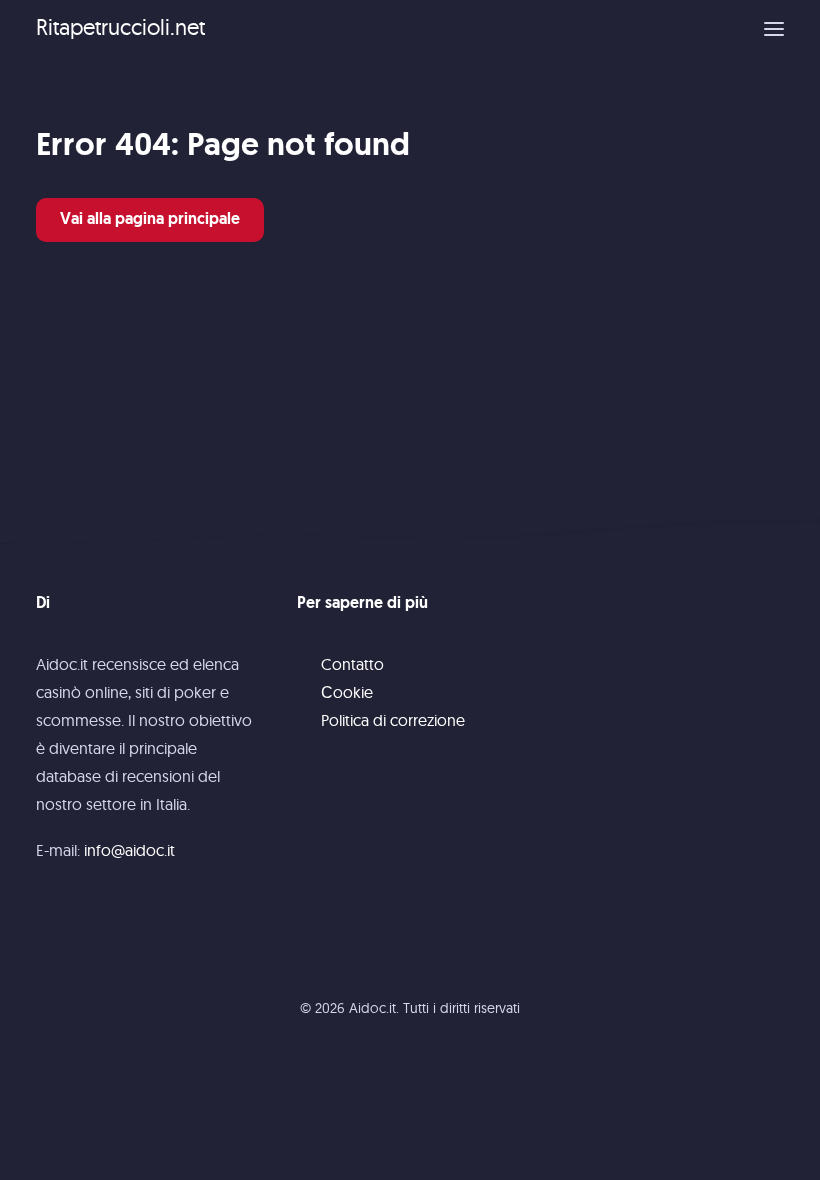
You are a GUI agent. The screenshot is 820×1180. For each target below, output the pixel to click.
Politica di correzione (393, 720)
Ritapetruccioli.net (120, 27)
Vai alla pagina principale (150, 220)
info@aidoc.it (129, 850)
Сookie (347, 692)
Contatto (352, 664)
